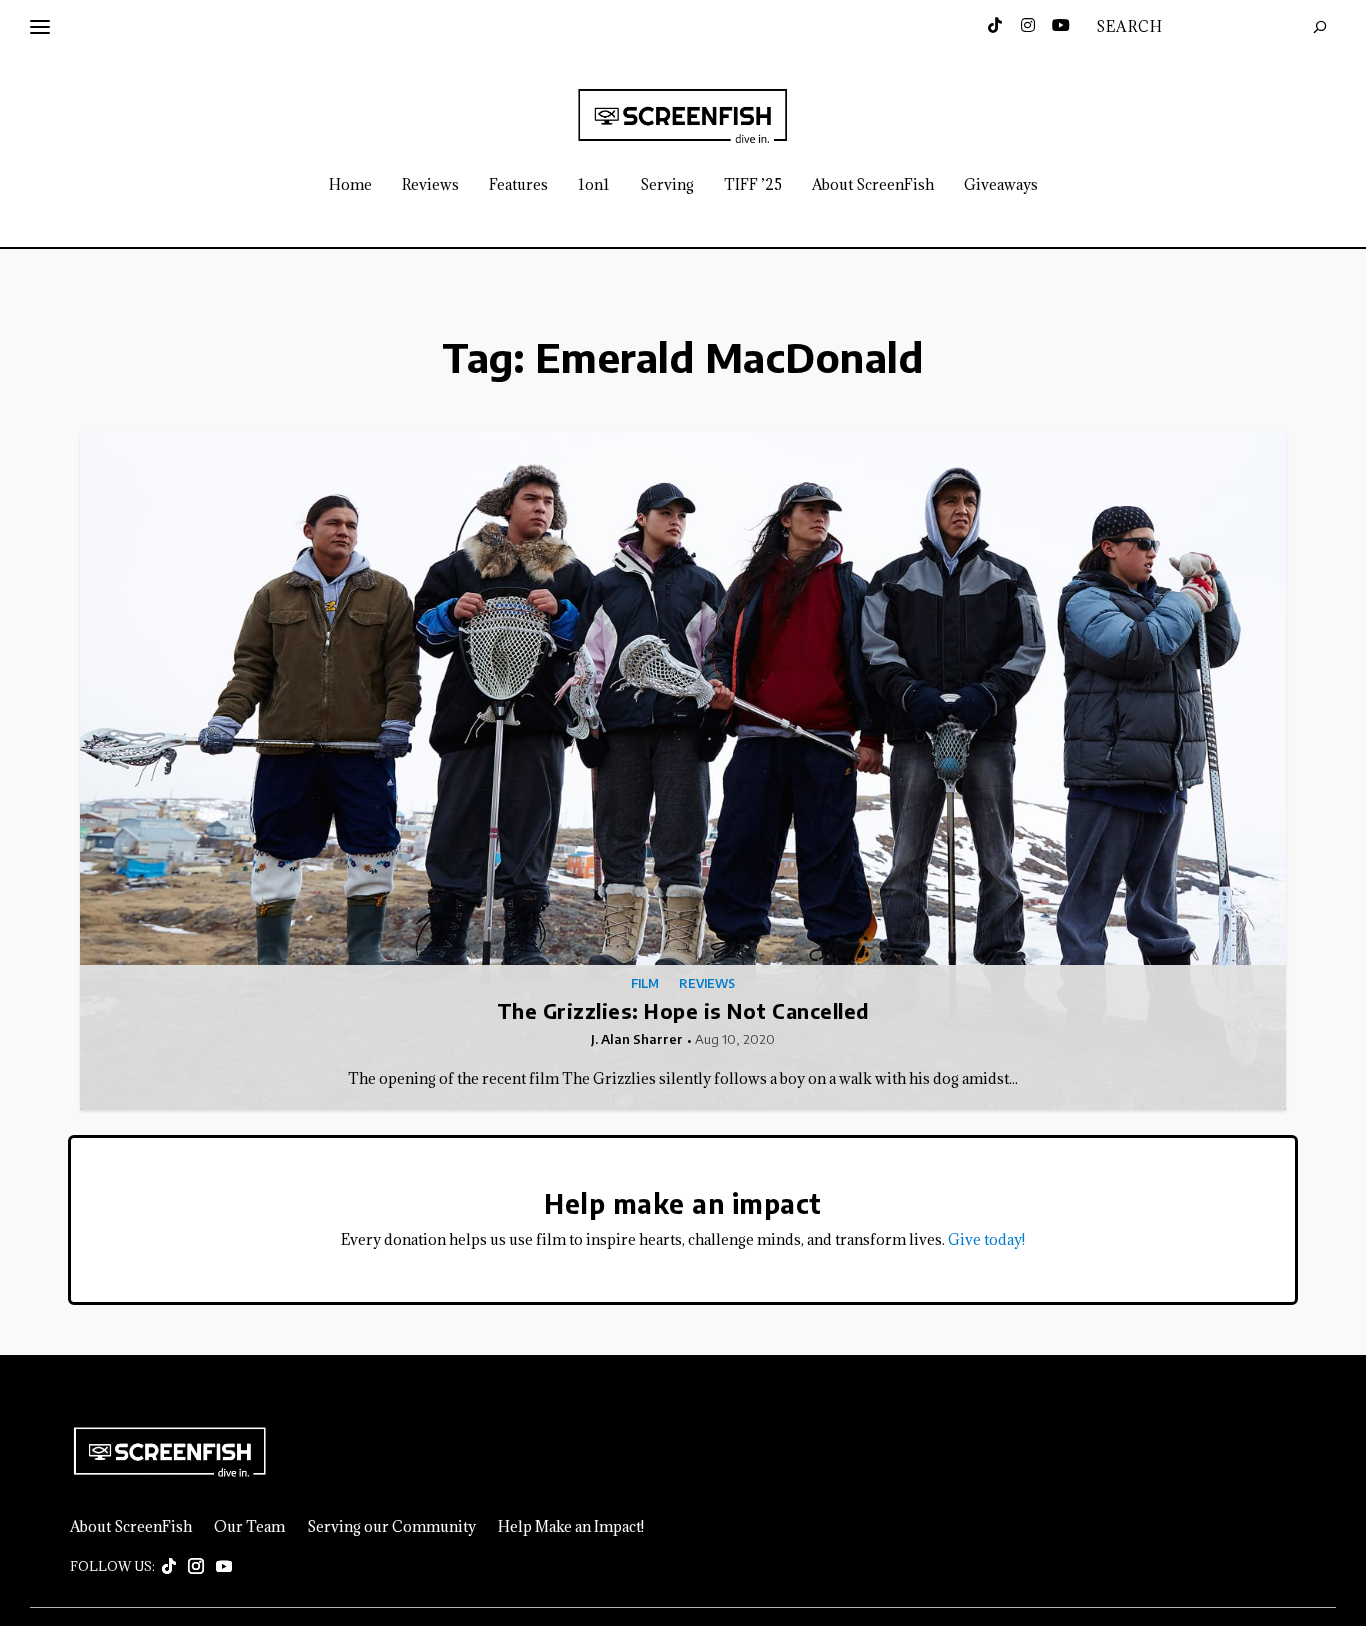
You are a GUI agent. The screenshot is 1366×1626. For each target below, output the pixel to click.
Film (645, 984)
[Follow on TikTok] (169, 1567)
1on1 (594, 185)
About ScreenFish (873, 185)
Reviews (430, 185)
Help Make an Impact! (571, 1527)
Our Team (249, 1527)
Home (350, 185)
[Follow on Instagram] (196, 1567)
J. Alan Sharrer (637, 1039)
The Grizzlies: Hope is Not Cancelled (683, 1010)
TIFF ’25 (753, 185)
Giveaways (1001, 185)
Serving (667, 185)
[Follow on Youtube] (224, 1567)
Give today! (986, 1239)
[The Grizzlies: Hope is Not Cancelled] (682, 771)
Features (518, 185)
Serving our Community (391, 1527)
